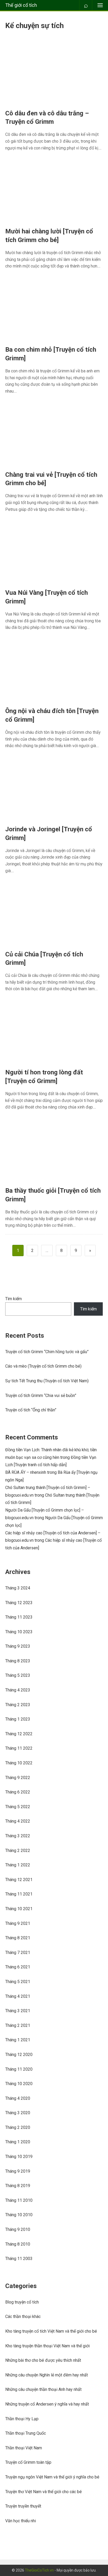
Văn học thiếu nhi (21, 2521)
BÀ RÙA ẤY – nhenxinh (26, 1472)
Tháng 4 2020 (18, 2098)
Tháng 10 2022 (19, 1763)
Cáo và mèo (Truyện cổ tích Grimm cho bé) (43, 1366)
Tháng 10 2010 (19, 2215)
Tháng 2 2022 (18, 1851)
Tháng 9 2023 (18, 1646)
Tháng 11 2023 (19, 1617)
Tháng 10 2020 (19, 2084)
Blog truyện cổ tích (22, 2302)
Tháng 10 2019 (19, 2157)
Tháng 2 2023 (18, 1705)
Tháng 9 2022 (18, 1778)
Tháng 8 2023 (18, 1661)
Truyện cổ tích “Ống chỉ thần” (31, 1410)
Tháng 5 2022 (18, 1807)
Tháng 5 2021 (18, 1982)
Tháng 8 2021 (18, 1938)
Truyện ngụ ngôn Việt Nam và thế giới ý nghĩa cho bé (52, 2477)
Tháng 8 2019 (18, 2186)
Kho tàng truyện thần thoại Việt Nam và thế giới (47, 2346)
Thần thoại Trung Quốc (26, 2433)
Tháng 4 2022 (18, 1821)
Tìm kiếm (13, 1299)
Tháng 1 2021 (18, 2040)
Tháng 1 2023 (18, 1719)
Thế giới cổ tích (21, 5)
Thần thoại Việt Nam (24, 2448)
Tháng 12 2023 (19, 1603)
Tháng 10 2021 (19, 1909)
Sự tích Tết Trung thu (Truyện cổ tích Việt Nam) (47, 1381)
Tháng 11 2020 (19, 2069)
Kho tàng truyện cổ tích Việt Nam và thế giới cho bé (51, 2331)
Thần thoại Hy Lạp (22, 2419)
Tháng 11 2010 (19, 2200)
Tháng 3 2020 (18, 2113)
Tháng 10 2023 (19, 1632)
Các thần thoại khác (23, 2317)
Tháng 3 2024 (18, 1588)
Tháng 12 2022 (19, 1734)
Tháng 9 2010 (18, 2229)
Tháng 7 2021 (18, 1953)
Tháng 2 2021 (18, 2025)
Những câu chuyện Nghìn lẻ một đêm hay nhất (47, 2375)
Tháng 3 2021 (18, 2011)
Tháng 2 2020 (18, 2127)
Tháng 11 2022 (19, 1748)
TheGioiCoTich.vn (39, 2570)
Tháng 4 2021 (18, 1996)
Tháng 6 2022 (18, 1792)
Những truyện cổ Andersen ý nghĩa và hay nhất (47, 2404)
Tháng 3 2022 (18, 1836)
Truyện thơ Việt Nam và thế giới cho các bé (44, 2492)
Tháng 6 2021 (18, 1967)
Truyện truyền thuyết (23, 2506)
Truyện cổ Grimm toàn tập (28, 2462)
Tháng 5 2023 (18, 1675)
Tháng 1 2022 (18, 1865)
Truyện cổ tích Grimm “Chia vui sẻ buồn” (41, 1396)
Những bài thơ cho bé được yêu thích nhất (43, 2360)
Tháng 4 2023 (18, 1690)
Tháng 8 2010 (18, 2244)
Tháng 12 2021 (19, 1880)
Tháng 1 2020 (18, 2142)
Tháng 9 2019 (18, 2171)
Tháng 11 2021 (19, 1894)
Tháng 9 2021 (18, 1923)
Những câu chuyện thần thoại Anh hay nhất (43, 2389)
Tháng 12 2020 (19, 2055)
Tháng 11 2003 (19, 2259)
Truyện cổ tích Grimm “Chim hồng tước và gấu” (47, 1352)
